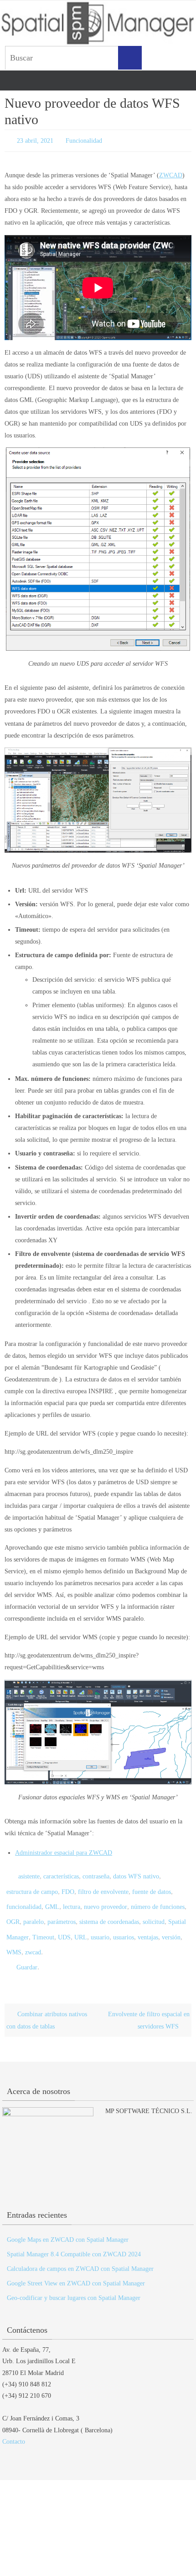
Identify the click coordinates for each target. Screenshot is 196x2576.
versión (171, 1926)
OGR (13, 1913)
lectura (72, 1900)
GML (52, 1900)
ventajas (148, 1926)
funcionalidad (24, 1900)
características (61, 1874)
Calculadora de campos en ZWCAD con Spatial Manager (80, 2253)
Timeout (43, 1926)
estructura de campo (32, 1887)
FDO (68, 1887)
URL (81, 1926)
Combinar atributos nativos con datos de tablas (47, 2004)
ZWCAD (171, 173)
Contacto (14, 2426)
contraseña (96, 1874)
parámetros (62, 1913)
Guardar (27, 1953)
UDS (64, 1926)
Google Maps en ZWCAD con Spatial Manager (68, 2224)
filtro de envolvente (103, 1887)
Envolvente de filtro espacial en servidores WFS (149, 2004)
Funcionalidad (84, 140)
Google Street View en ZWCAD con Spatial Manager (76, 2268)
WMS (14, 1940)
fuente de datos (152, 1887)
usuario (100, 1926)
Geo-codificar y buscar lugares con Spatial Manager (74, 2282)
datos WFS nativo (136, 1874)
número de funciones (158, 1900)
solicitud (154, 1913)
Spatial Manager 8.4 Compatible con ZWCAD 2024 (74, 2238)
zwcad (33, 1940)
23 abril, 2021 (35, 140)
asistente (29, 1874)
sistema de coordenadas (109, 1913)
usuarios (124, 1926)
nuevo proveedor (106, 1900)
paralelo (34, 1913)
